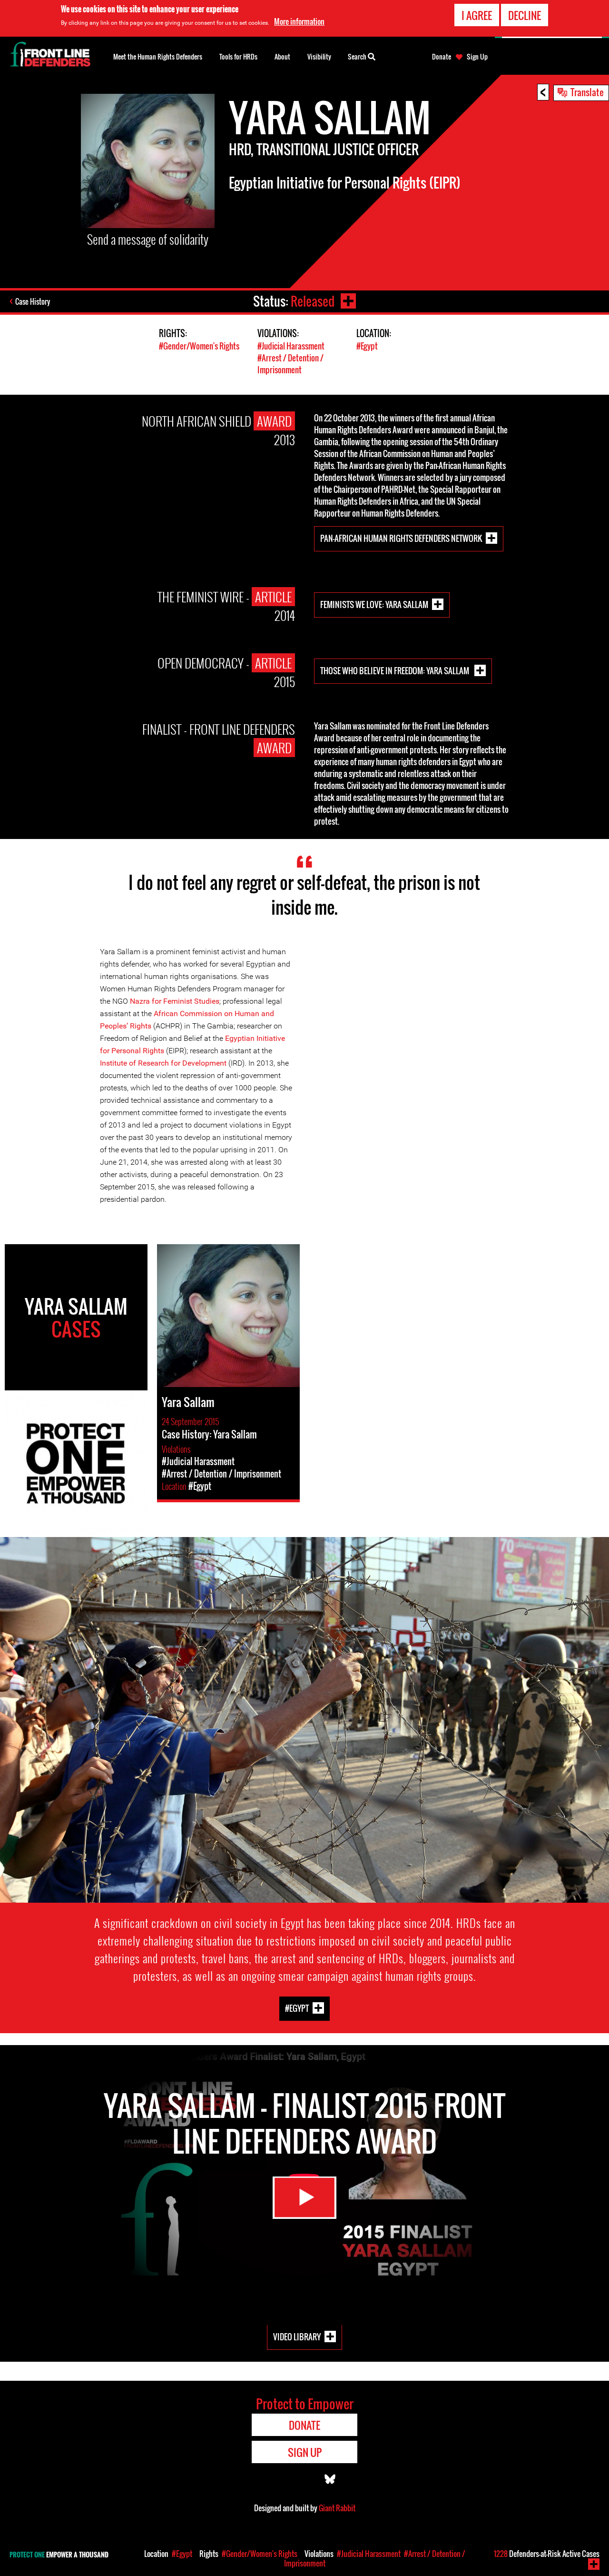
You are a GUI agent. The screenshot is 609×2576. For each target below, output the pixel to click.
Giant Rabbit (337, 2508)
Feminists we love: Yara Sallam (374, 604)
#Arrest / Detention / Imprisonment (290, 364)
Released (313, 301)
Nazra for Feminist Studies (175, 1001)
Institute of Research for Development (164, 1063)
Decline (525, 15)
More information (299, 21)
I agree (477, 15)
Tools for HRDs (238, 56)
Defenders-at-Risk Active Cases (547, 2554)
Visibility (319, 56)
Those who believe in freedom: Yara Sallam (395, 670)
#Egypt (367, 346)
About (282, 56)
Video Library (297, 2337)
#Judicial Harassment (291, 346)
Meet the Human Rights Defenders (158, 56)
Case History (33, 301)
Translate (587, 92)
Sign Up (477, 57)
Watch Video (304, 2198)
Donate (442, 57)
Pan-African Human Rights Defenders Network (401, 538)
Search (358, 56)
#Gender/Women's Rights (199, 346)
